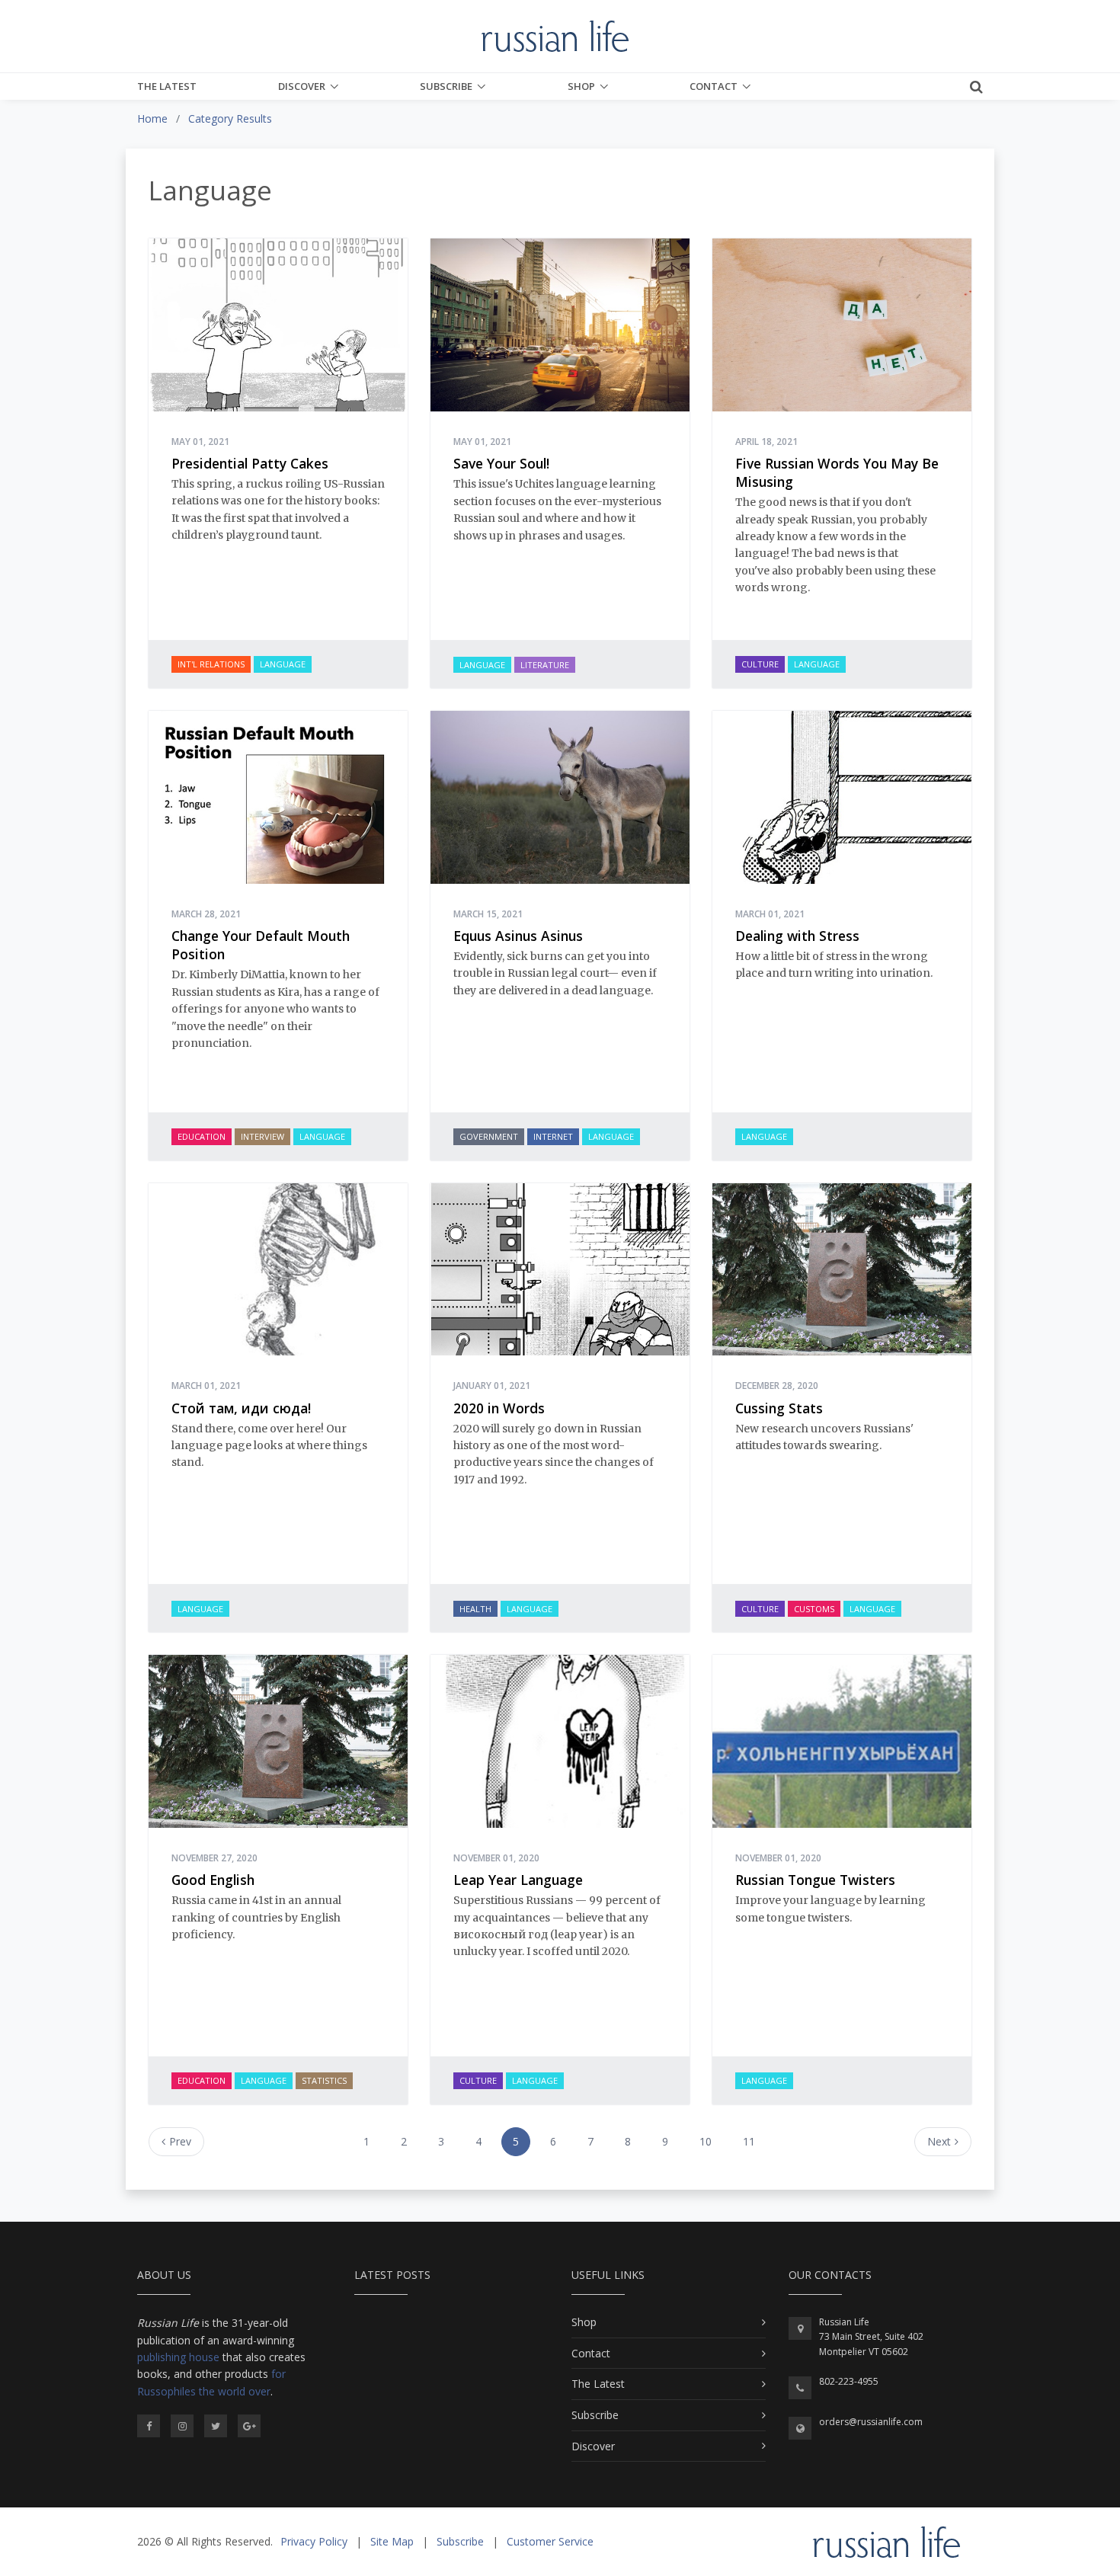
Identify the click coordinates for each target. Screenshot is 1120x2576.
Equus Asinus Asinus (518, 936)
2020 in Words (499, 1408)
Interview (262, 1136)
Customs (814, 1609)
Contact (714, 86)
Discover (302, 86)
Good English (213, 1880)
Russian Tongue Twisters (815, 1880)
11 (749, 2141)
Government (489, 1136)
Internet (553, 1136)
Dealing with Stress (797, 936)
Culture (760, 664)
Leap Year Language (518, 1880)
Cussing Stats (779, 1408)
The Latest (167, 86)
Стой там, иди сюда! (241, 1408)
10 (706, 2141)
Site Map (392, 2541)
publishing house (178, 2357)
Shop (581, 86)
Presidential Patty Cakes (250, 463)
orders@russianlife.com (871, 2422)
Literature (545, 665)
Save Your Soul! (501, 463)
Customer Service (550, 2541)
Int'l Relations (211, 664)
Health (475, 1609)
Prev (180, 2141)
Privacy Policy (314, 2541)
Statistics (324, 2080)
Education (202, 1136)
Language (283, 664)
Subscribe (446, 86)
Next (939, 2141)
